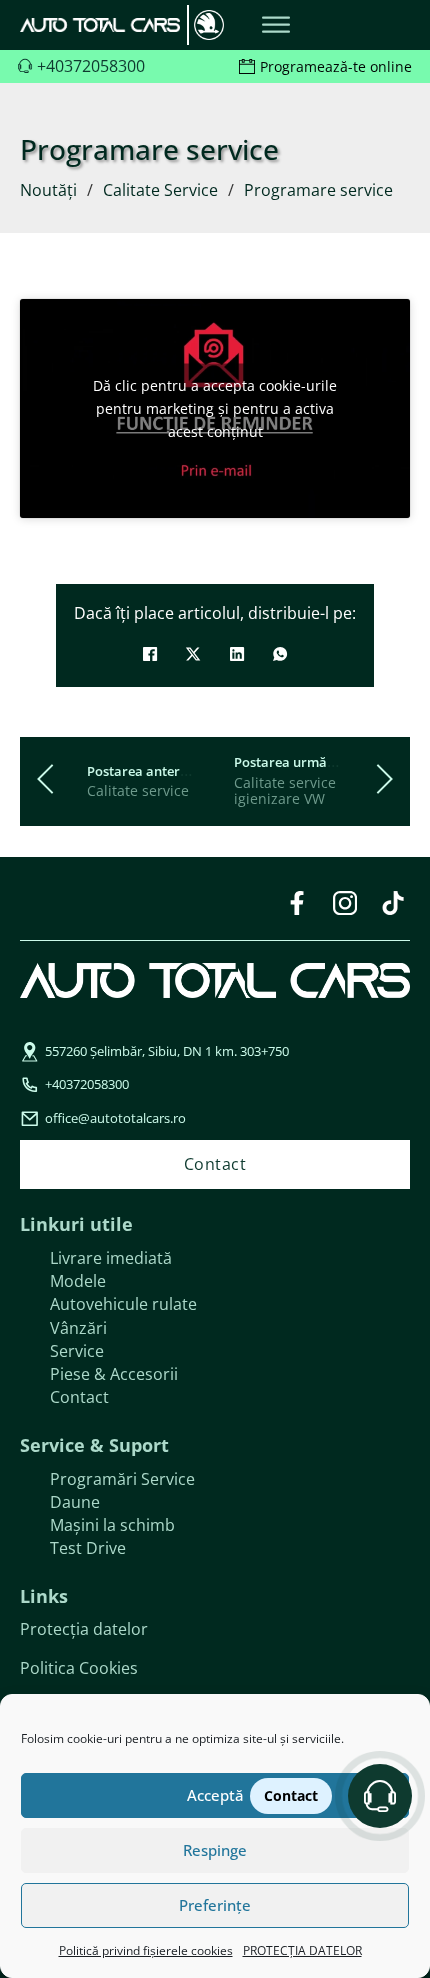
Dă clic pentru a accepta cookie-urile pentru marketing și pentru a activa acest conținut (215, 408)
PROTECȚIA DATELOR (302, 1950)
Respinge (215, 1850)
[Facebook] (150, 654)
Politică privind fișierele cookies (146, 1950)
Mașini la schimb (112, 1525)
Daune (75, 1502)
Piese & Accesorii (114, 1374)
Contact (79, 1397)
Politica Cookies (79, 1668)
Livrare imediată (111, 1258)
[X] (193, 654)
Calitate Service (160, 190)
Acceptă (215, 1795)
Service (77, 1351)
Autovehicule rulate (123, 1304)
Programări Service (122, 1479)
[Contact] (380, 1796)
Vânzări (78, 1328)
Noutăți (48, 190)
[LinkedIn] (237, 654)
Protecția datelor (84, 1629)
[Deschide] (276, 25)
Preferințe (215, 1905)
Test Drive (88, 1548)
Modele (78, 1281)
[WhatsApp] (280, 654)
